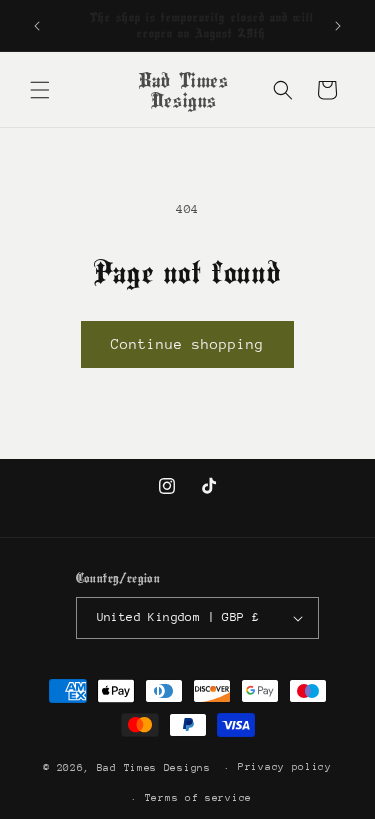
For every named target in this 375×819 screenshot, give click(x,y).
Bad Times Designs (154, 768)
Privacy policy (285, 767)
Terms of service (198, 798)
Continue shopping (187, 344)
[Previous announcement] (37, 26)
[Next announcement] (338, 26)
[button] (40, 90)
